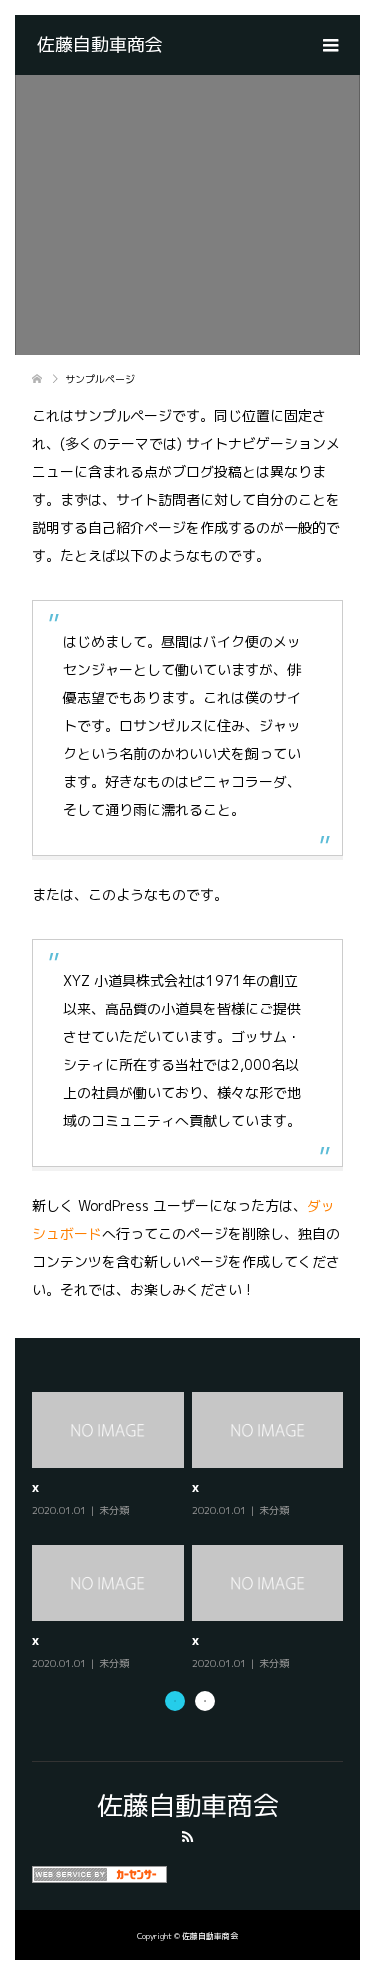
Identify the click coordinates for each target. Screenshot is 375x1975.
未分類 (61, 1510)
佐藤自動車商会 (100, 44)
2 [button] (205, 1701)
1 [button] (175, 1701)
